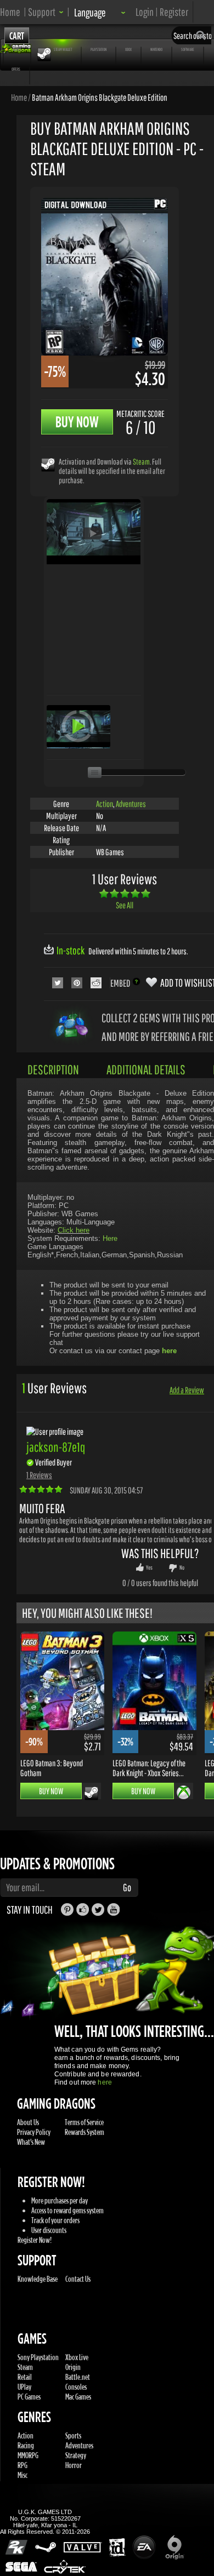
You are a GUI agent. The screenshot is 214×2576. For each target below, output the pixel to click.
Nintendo (156, 49)
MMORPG (28, 2455)
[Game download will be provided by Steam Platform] (48, 464)
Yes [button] (149, 1567)
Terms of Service (84, 2122)
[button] (46, 12)
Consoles (76, 2387)
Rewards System (85, 2132)
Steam (141, 462)
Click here (74, 1230)
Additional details (146, 1069)
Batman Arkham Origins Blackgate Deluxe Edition (100, 97)
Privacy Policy (34, 2132)
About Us (28, 2122)
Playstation (98, 49)
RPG (22, 2465)
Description (53, 1069)
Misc (22, 2475)
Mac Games (78, 2397)
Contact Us (78, 2279)
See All (125, 905)
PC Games (29, 2397)
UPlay (24, 2387)
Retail (25, 2377)
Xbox (128, 49)
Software (188, 49)
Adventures (131, 804)
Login (145, 12)
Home (10, 12)
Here (110, 1238)
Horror (74, 2465)
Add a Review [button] (187, 1390)
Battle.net (78, 2377)
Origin (73, 2367)
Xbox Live (77, 2357)
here (105, 2082)
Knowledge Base (38, 2279)
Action (105, 804)
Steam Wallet (63, 49)
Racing (26, 2445)
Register (174, 12)
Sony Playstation (38, 2357)
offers (16, 69)
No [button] (182, 1567)
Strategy (76, 2455)
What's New (31, 2142)
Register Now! (35, 2240)
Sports (73, 2435)
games (17, 49)
